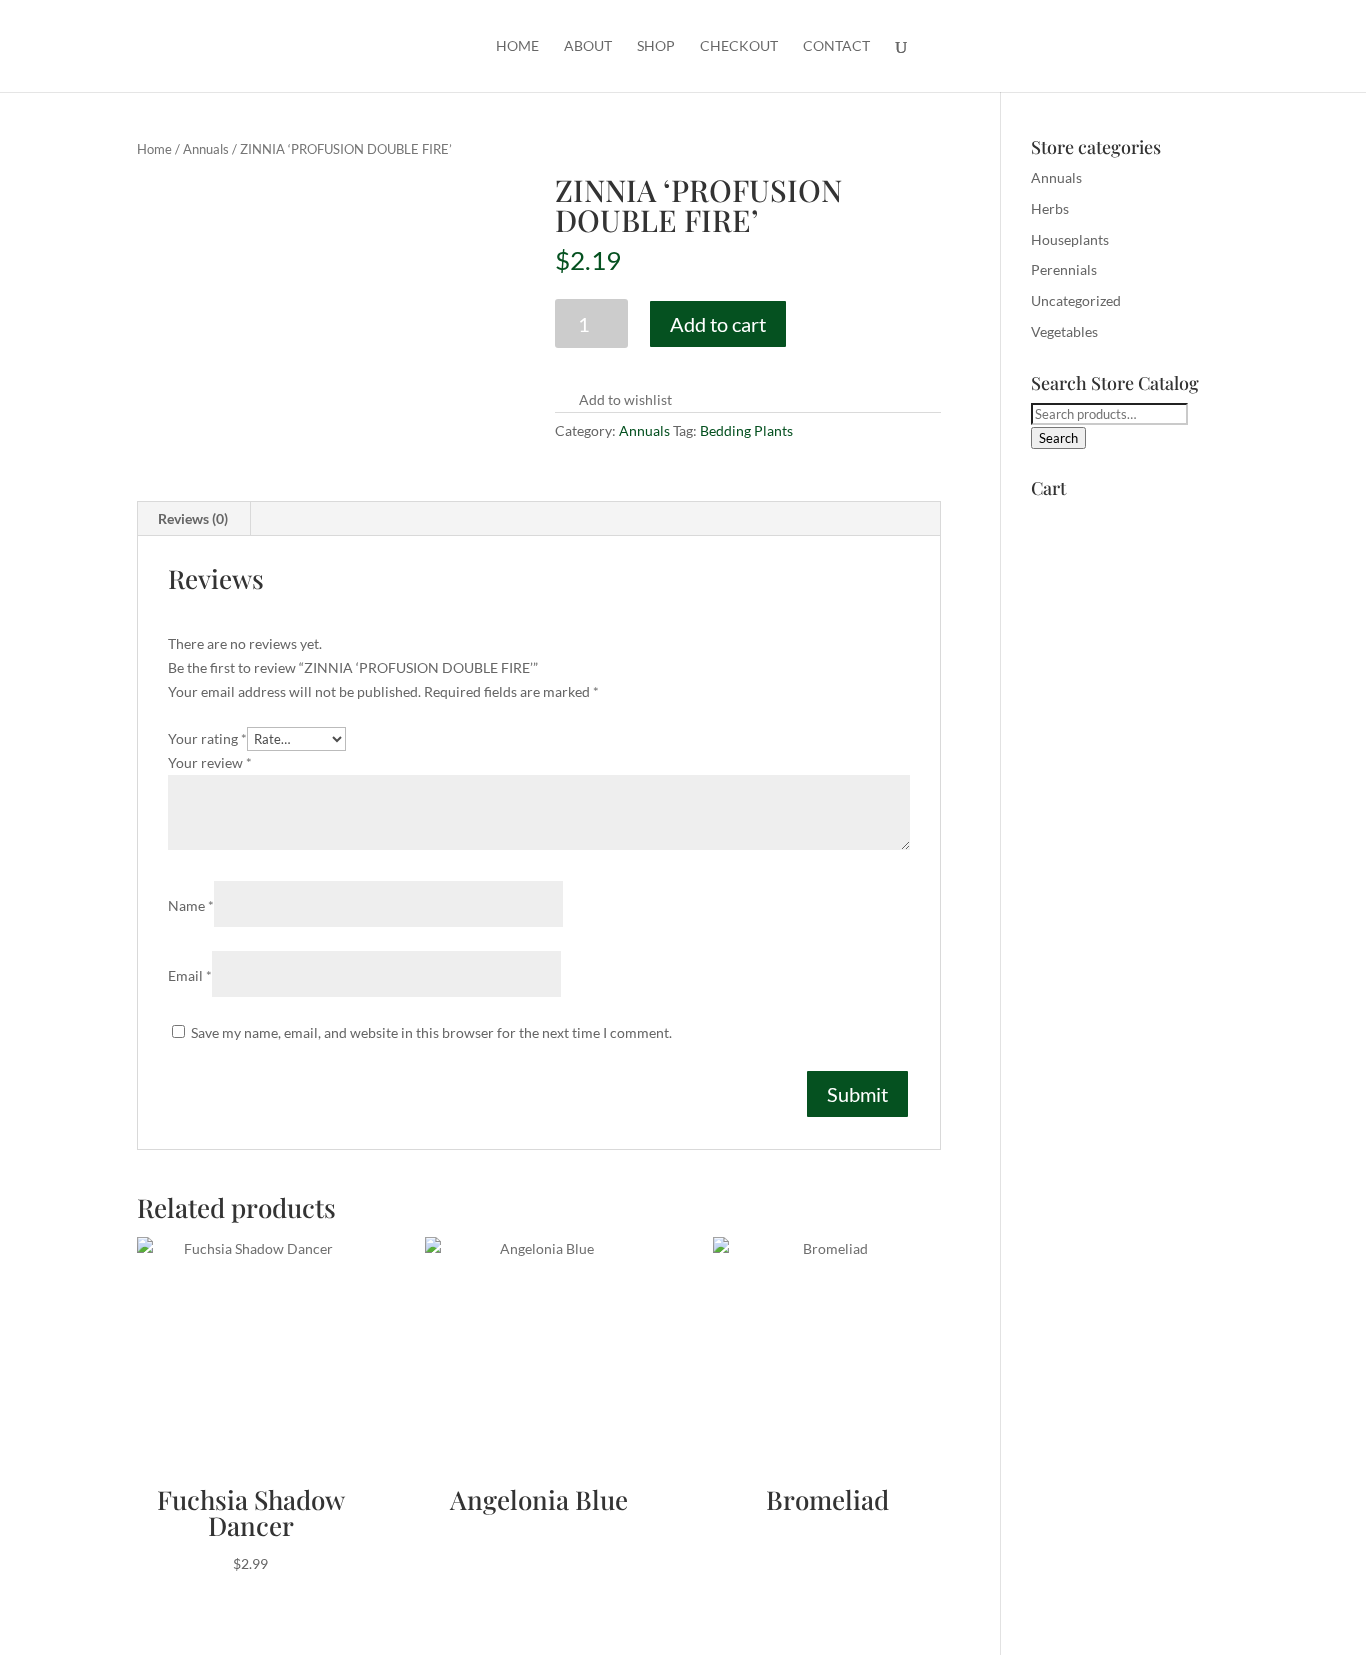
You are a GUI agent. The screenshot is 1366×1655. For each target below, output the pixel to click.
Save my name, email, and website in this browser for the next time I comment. (431, 1032)
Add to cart (718, 324)
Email (190, 975)
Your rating (207, 738)
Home (517, 46)
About (588, 46)
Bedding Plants (746, 430)
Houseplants (1070, 239)
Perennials (1064, 269)
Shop (656, 46)
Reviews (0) (193, 518)
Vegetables (1064, 331)
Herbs (1050, 208)
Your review (210, 762)
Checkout (739, 46)
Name (191, 905)
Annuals (206, 149)
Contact (836, 46)
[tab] (193, 519)
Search (1058, 438)
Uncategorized (1076, 300)
